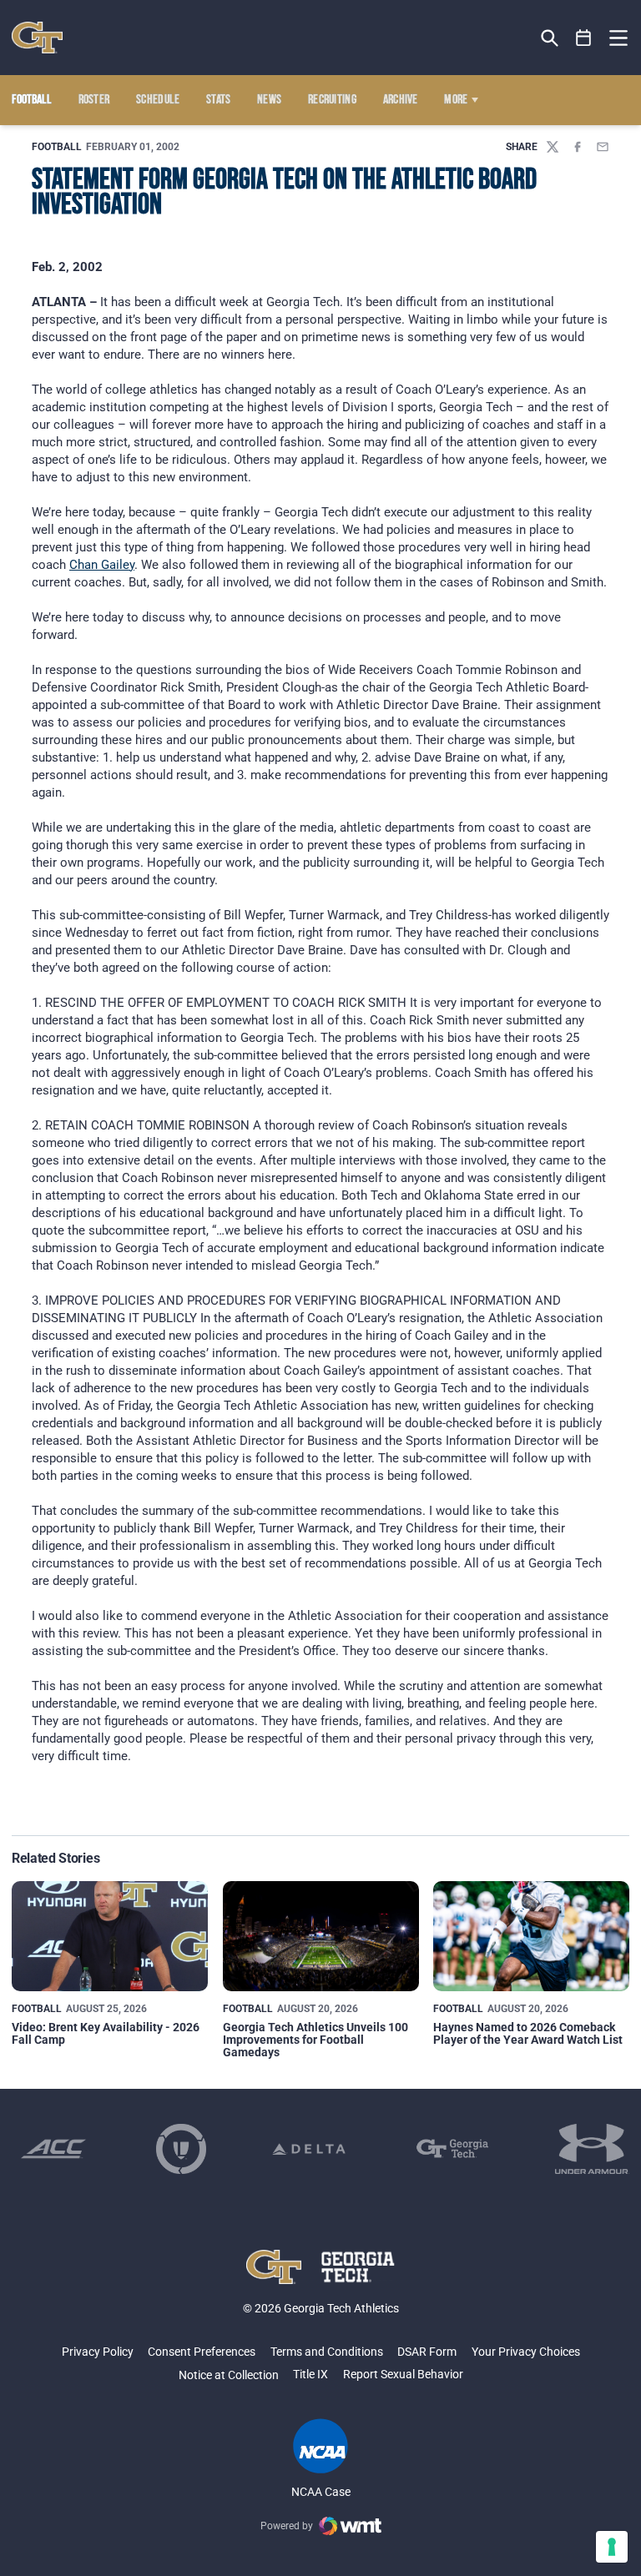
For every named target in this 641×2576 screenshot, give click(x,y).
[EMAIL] (603, 147)
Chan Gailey (102, 565)
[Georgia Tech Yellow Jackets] (37, 38)
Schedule (158, 100)
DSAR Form (427, 2352)
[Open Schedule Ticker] (584, 38)
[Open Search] (550, 38)
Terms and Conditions (327, 2352)
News (269, 100)
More (456, 100)
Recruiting (332, 100)
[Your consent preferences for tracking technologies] (612, 2547)
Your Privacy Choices (526, 2352)
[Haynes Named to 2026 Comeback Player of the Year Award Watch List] (531, 1936)
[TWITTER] (553, 147)
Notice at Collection (229, 2375)
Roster (94, 100)
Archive (401, 100)
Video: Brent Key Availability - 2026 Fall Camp (106, 2033)
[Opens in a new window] (53, 2149)
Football (57, 147)
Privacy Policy (98, 2352)
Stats (219, 100)
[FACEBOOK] (578, 147)
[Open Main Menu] (618, 38)
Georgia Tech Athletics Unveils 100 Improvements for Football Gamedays (315, 2040)
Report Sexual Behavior (403, 2374)
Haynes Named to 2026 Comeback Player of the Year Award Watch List (528, 2033)
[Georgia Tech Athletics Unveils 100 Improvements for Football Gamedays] (321, 1936)
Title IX (310, 2374)
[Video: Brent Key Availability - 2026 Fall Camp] (110, 1936)
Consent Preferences (202, 2352)
